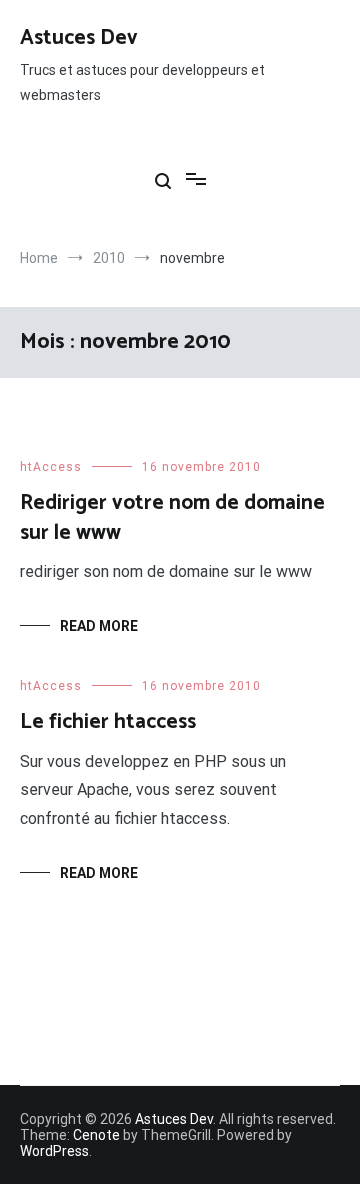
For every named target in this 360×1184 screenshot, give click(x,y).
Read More (99, 626)
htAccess (51, 467)
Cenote (96, 1135)
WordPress (54, 1151)
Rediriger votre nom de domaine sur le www (172, 517)
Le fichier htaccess (108, 722)
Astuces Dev (79, 38)
